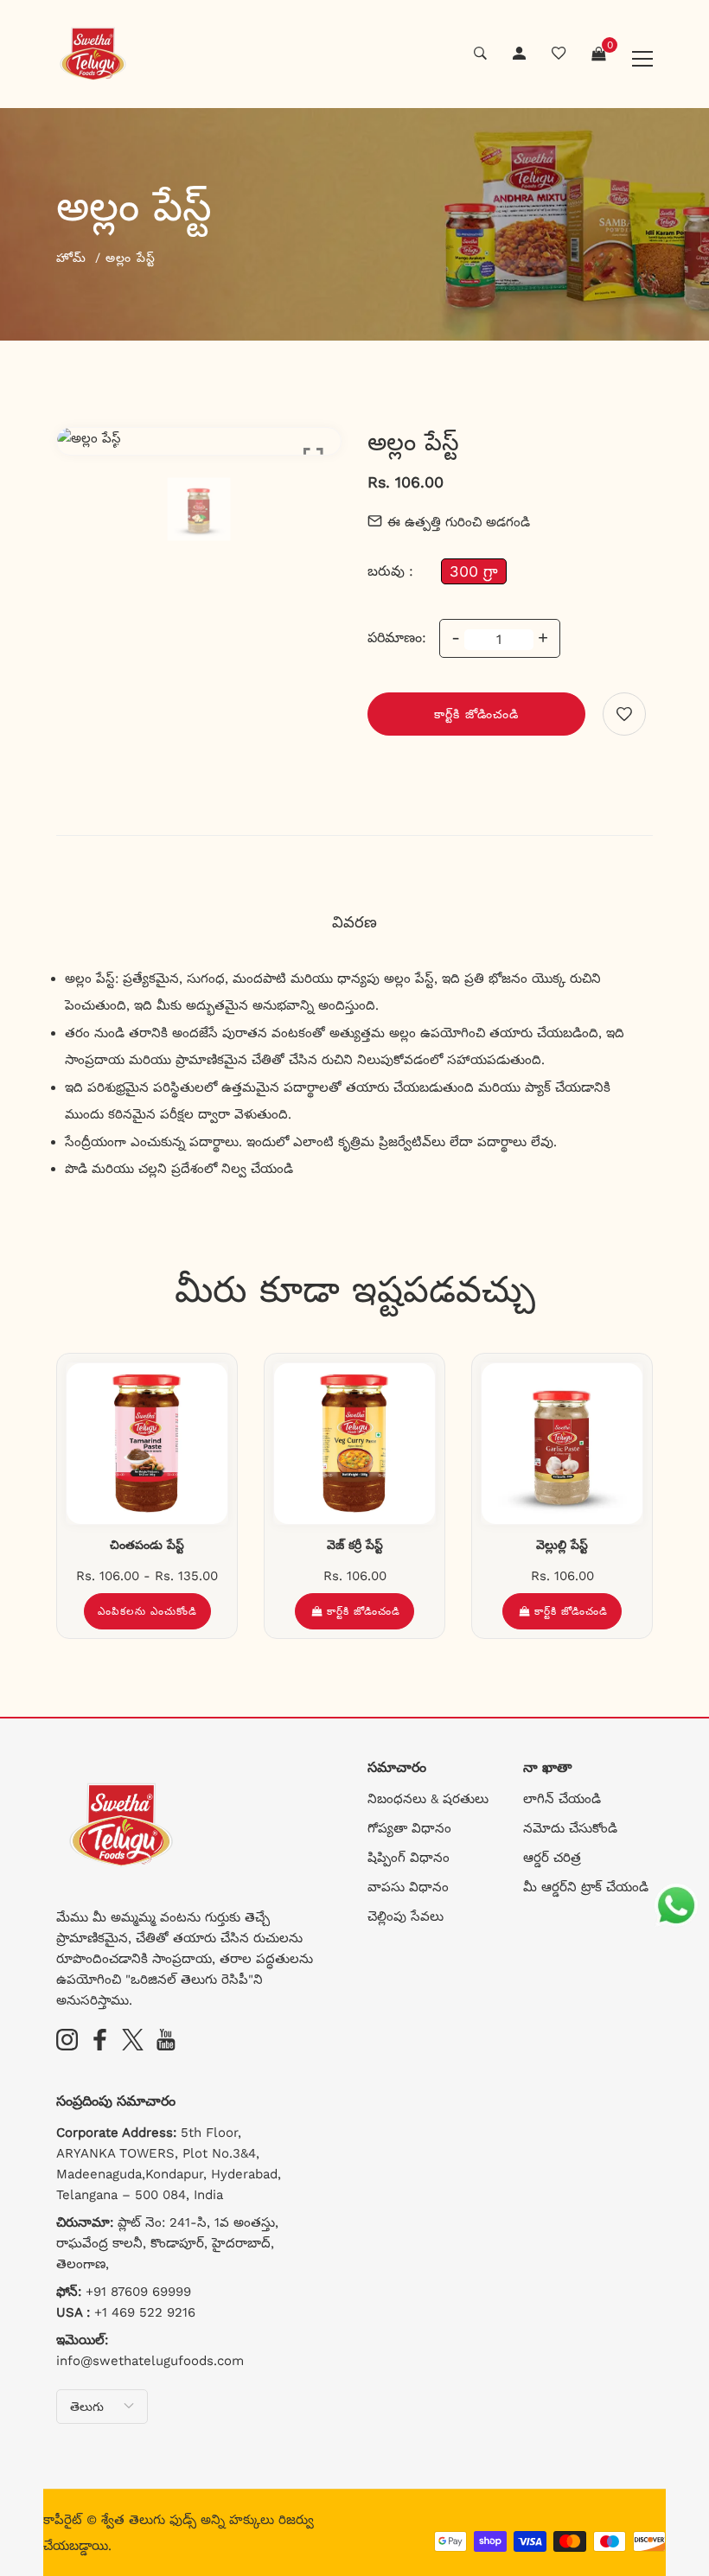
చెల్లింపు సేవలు (406, 1916)
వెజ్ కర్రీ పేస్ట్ (355, 1545)
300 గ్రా (474, 571)
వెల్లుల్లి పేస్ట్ (562, 1545)
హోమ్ (71, 258)
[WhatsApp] (676, 1906)
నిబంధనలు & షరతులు (428, 1799)
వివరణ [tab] (354, 922)
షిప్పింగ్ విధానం (409, 1858)
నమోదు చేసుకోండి (570, 1828)
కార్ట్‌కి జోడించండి (476, 714)
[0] (598, 54)
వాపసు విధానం (408, 1887)
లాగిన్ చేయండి (562, 1799)
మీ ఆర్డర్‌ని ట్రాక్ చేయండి (586, 1887)
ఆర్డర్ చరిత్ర (552, 1858)
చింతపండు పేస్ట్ (147, 1545)
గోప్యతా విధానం (409, 1828)
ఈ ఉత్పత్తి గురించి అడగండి (459, 522)
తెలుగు (87, 2407)
